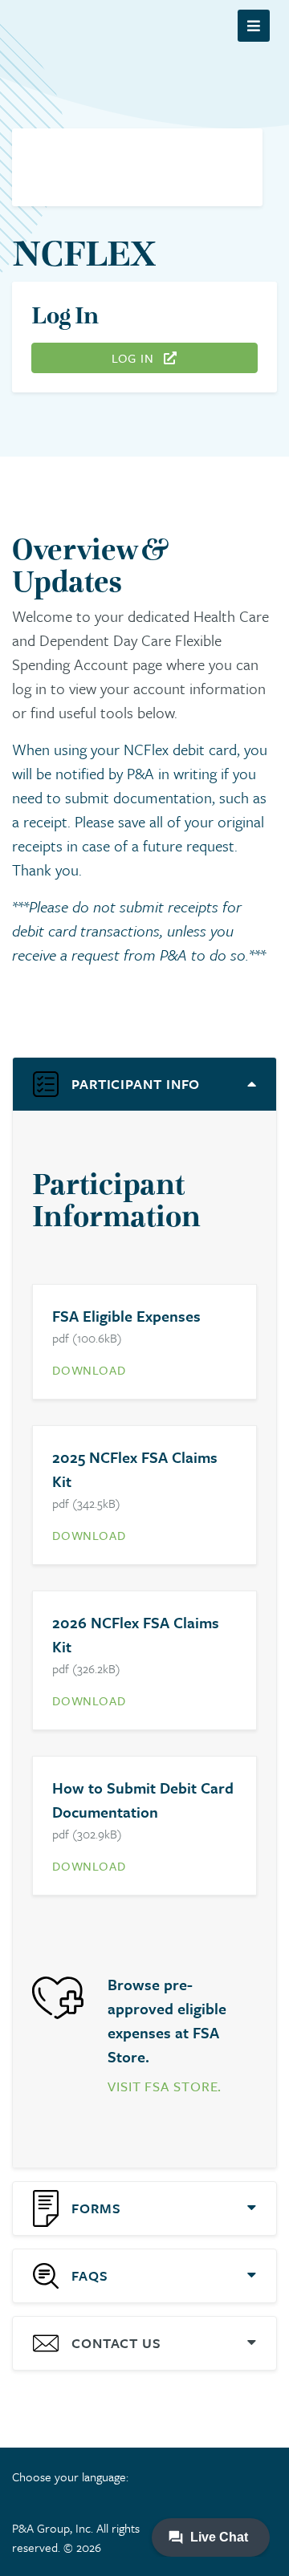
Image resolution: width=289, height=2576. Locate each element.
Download (89, 1370)
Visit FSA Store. (165, 2086)
